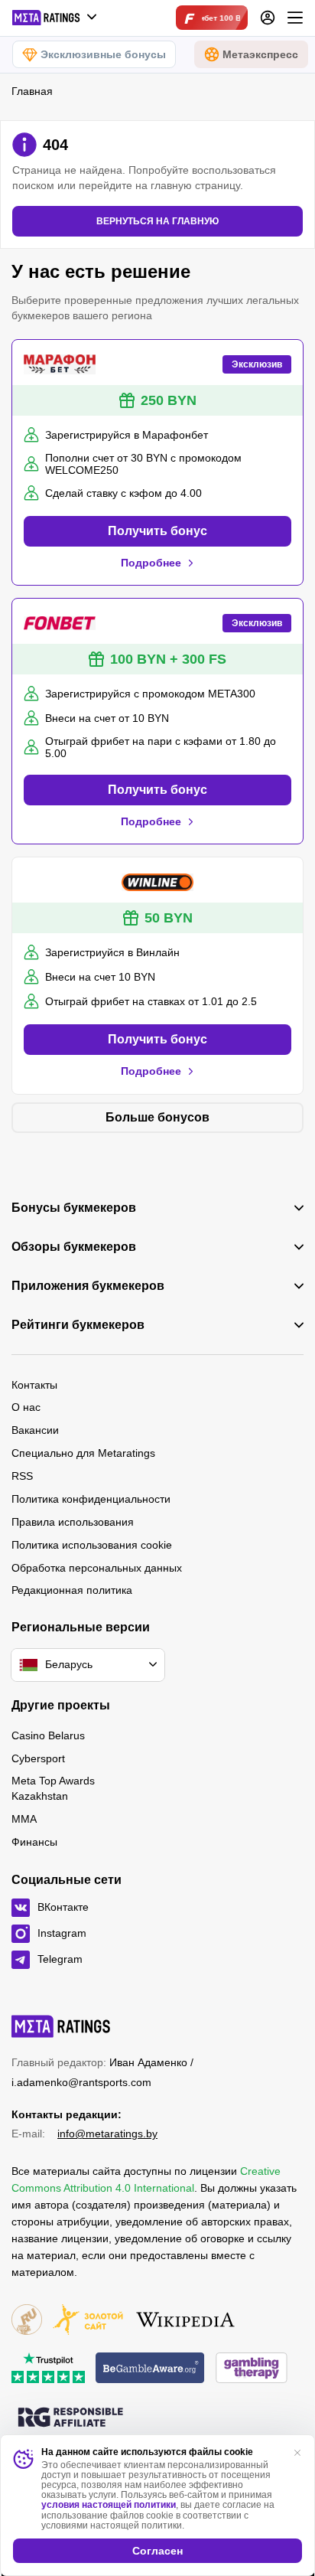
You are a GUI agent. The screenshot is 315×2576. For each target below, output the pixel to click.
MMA (24, 1819)
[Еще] (295, 18)
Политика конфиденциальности (91, 1499)
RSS (22, 1476)
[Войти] (268, 18)
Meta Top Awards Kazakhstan (53, 1788)
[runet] (27, 2321)
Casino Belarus (48, 1735)
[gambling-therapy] (252, 2369)
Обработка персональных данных (97, 1568)
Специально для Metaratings (83, 1453)
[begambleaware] (150, 2369)
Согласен (157, 2551)
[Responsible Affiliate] (70, 2418)
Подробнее (151, 563)
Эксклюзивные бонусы (103, 54)
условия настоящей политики (109, 2505)
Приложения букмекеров (88, 1286)
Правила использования (73, 1522)
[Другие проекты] (55, 18)
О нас (26, 1407)
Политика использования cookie (92, 1545)
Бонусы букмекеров (74, 1208)
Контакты (34, 1385)
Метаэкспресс (260, 54)
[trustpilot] (48, 2369)
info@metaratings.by (107, 2134)
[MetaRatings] (61, 2026)
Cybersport (38, 1758)
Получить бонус (157, 531)
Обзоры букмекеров (74, 1247)
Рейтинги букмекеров (78, 1325)
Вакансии (35, 1430)
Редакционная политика (72, 1590)
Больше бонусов (157, 1117)
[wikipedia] (185, 2321)
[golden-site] (88, 2321)
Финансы (34, 1842)
